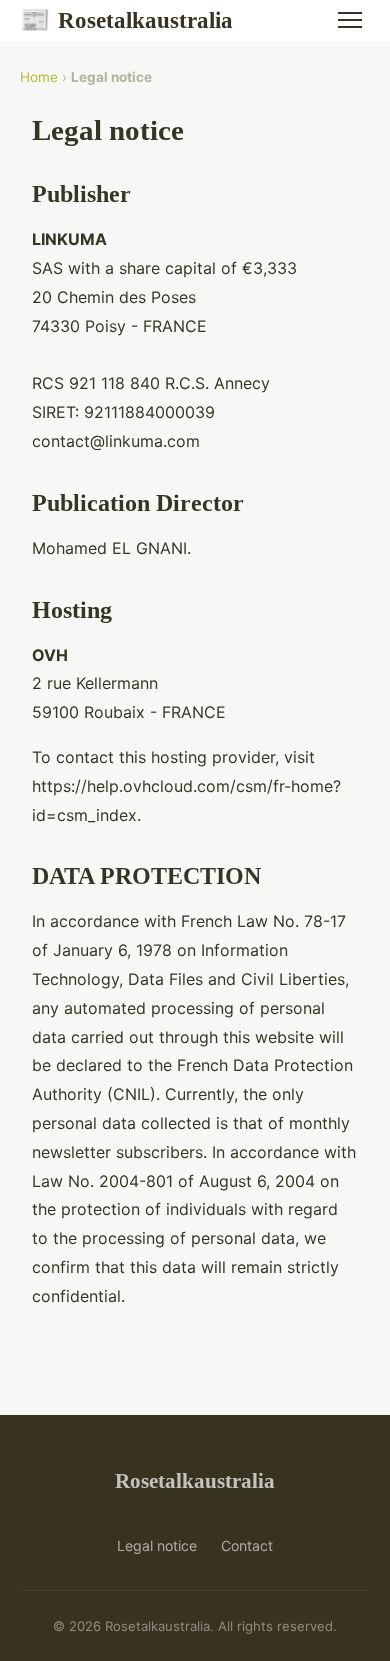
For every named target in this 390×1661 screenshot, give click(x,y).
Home (39, 77)
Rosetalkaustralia (126, 20)
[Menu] (350, 20)
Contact (247, 1545)
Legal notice (157, 1545)
